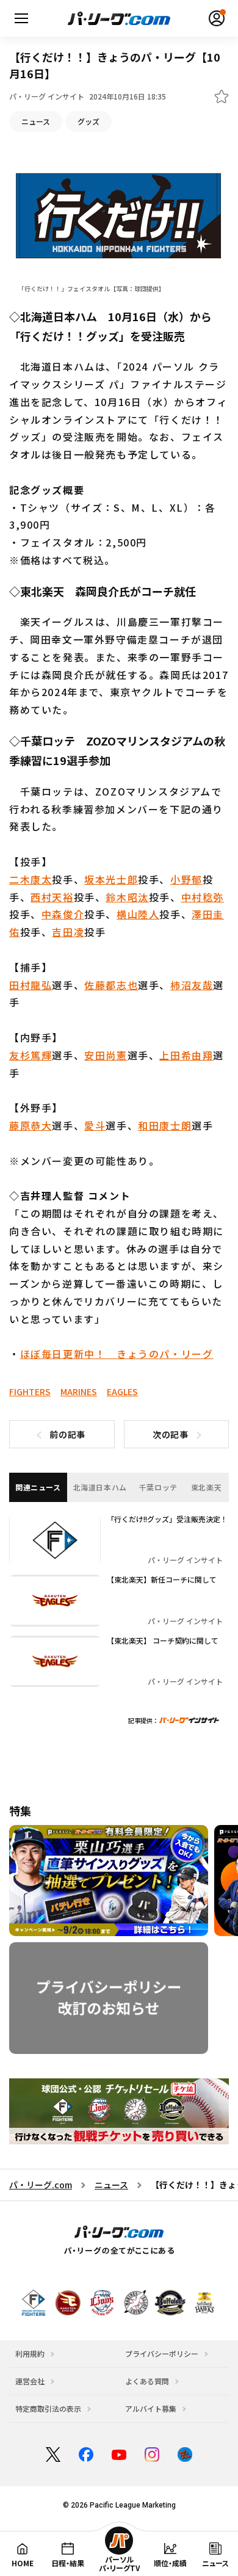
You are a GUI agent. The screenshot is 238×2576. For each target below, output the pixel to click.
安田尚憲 (106, 1055)
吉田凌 (68, 932)
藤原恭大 (31, 1125)
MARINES (79, 1391)
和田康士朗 (165, 1125)
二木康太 (31, 879)
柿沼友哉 (192, 985)
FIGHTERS (30, 1391)
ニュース (36, 121)
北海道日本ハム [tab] (100, 1487)
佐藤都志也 (111, 985)
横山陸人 (138, 914)
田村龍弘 (31, 985)
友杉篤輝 (31, 1055)
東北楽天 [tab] (206, 1487)
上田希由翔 (186, 1055)
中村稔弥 (203, 897)
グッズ (88, 121)
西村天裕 (52, 897)
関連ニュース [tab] (38, 1487)
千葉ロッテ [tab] (158, 1487)
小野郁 (186, 879)
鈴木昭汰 (127, 897)
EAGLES (122, 1391)
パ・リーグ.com (41, 2185)
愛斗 (95, 1125)
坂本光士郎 (111, 879)
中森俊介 (63, 914)
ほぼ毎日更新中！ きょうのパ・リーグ (117, 1354)
